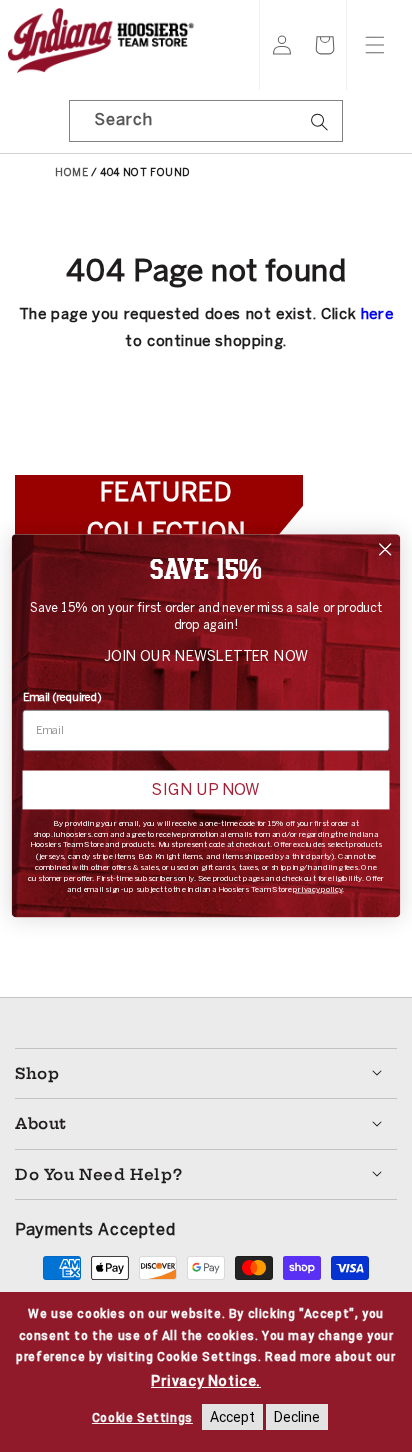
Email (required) (62, 696)
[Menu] (375, 45)
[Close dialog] (385, 549)
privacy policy (317, 889)
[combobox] (206, 121)
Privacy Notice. (206, 1381)
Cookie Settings (142, 1418)
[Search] (320, 128)
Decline (297, 1417)
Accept (232, 1417)
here (377, 314)
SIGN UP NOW (205, 790)
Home (71, 173)
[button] (325, 45)
